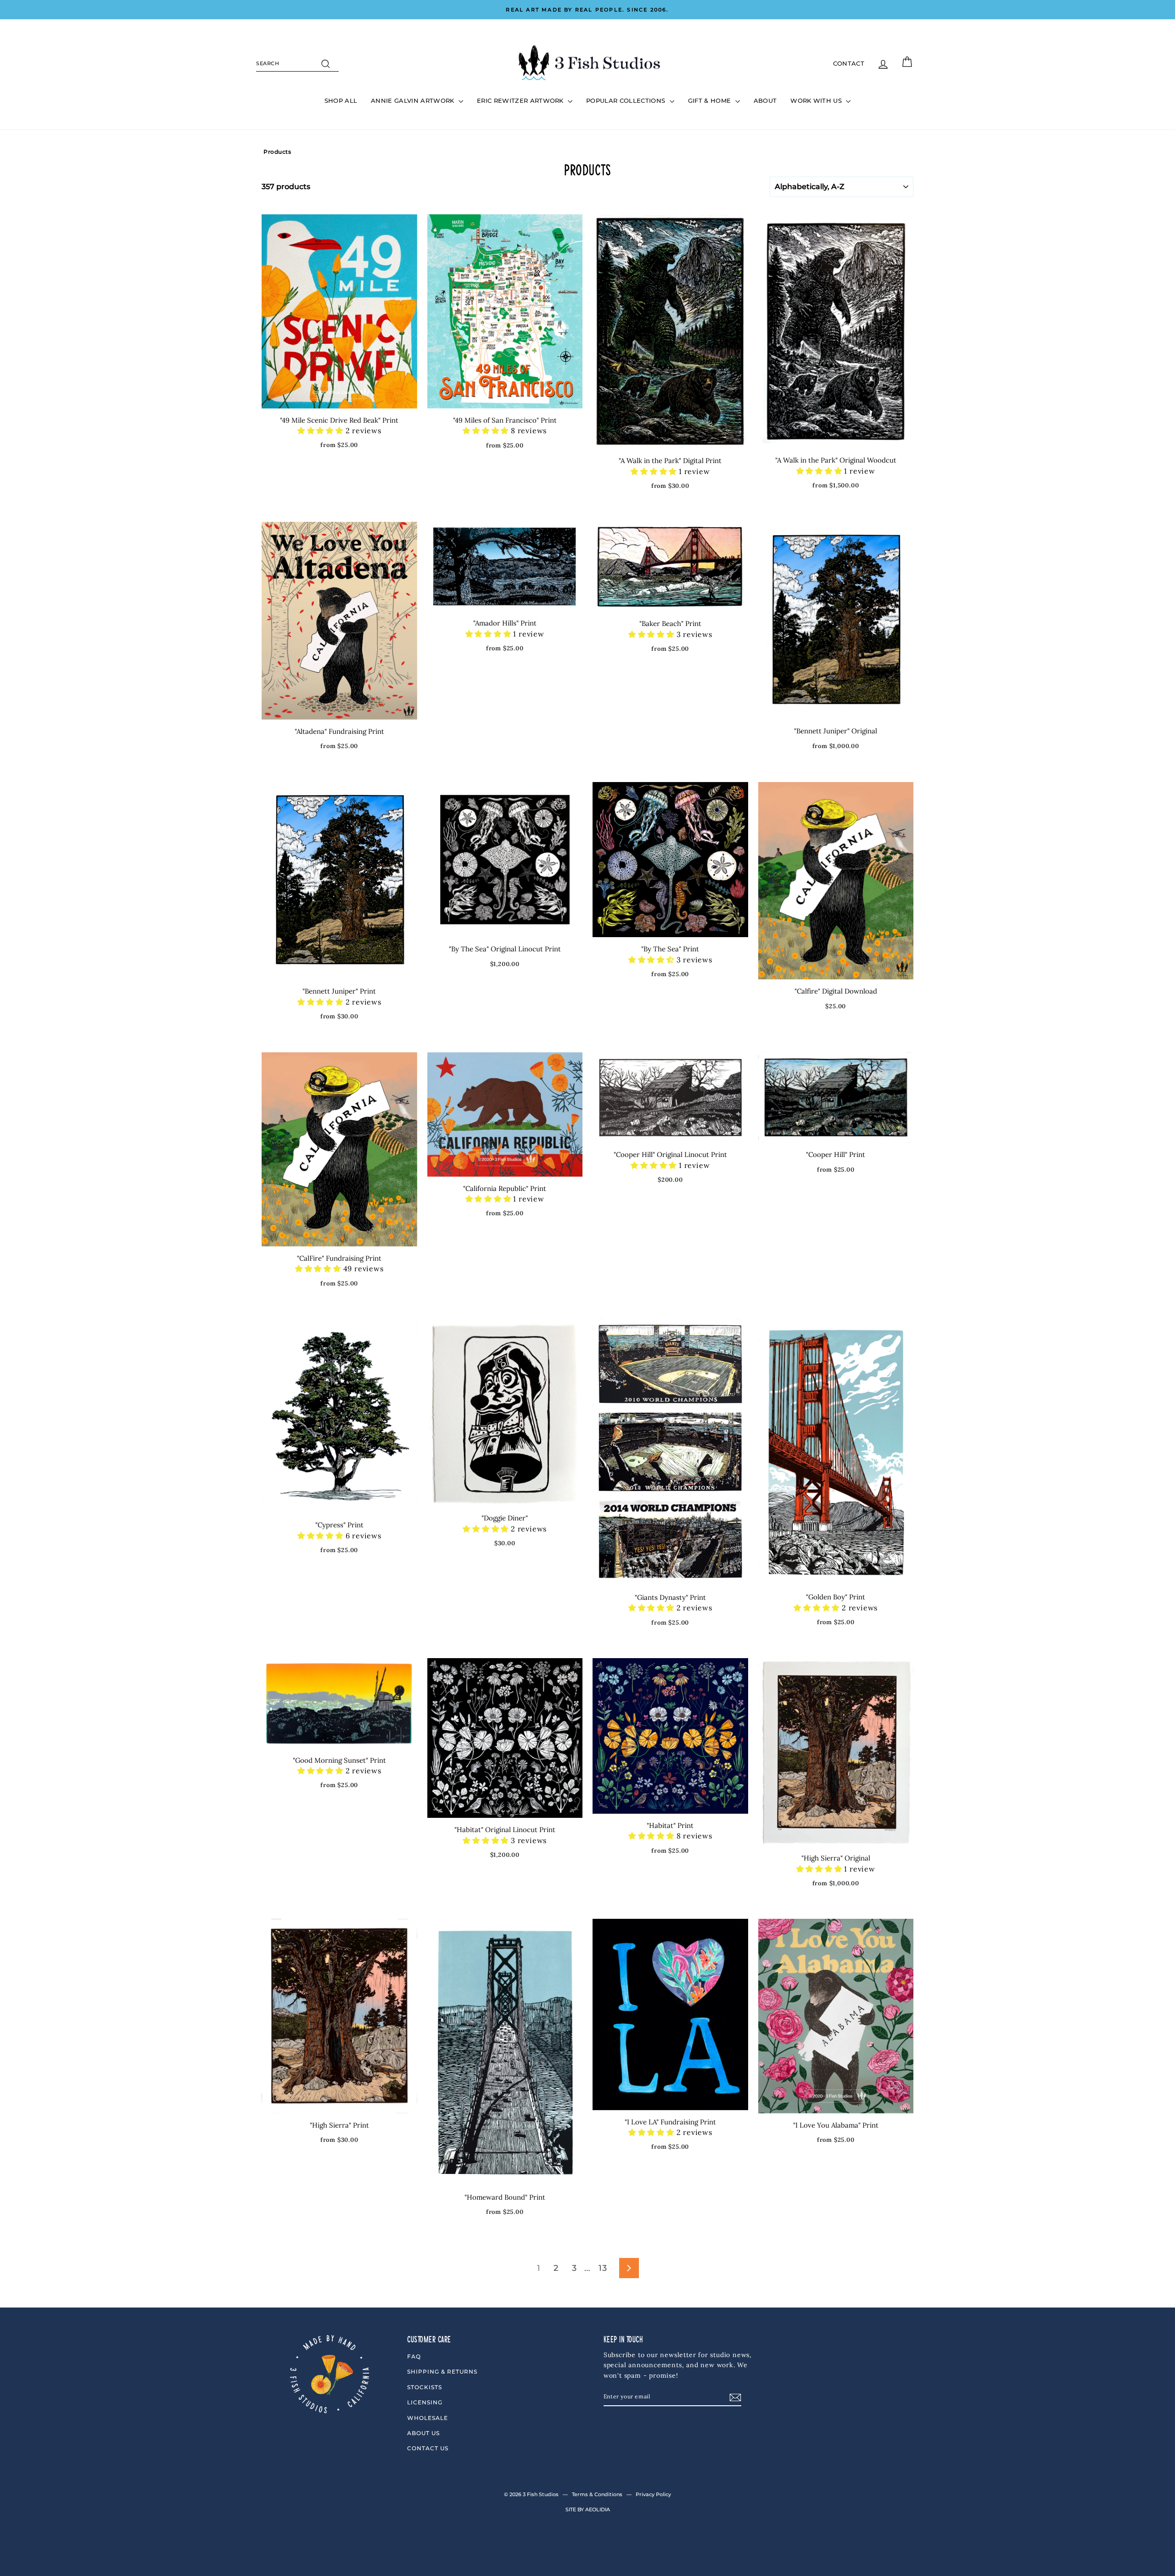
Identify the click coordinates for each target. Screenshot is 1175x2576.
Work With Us (817, 101)
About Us (423, 2433)
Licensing (425, 2402)
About (765, 101)
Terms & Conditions (597, 2494)
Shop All (341, 101)
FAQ (414, 2356)
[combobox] (297, 64)
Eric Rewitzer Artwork (521, 101)
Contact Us (428, 2448)
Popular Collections (627, 101)
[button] (322, 430)
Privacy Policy (653, 2494)
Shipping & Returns (442, 2372)
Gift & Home (711, 101)
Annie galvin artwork (414, 101)
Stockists (425, 2387)
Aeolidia (598, 2509)
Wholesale (428, 2418)
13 (603, 2268)
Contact (849, 63)
